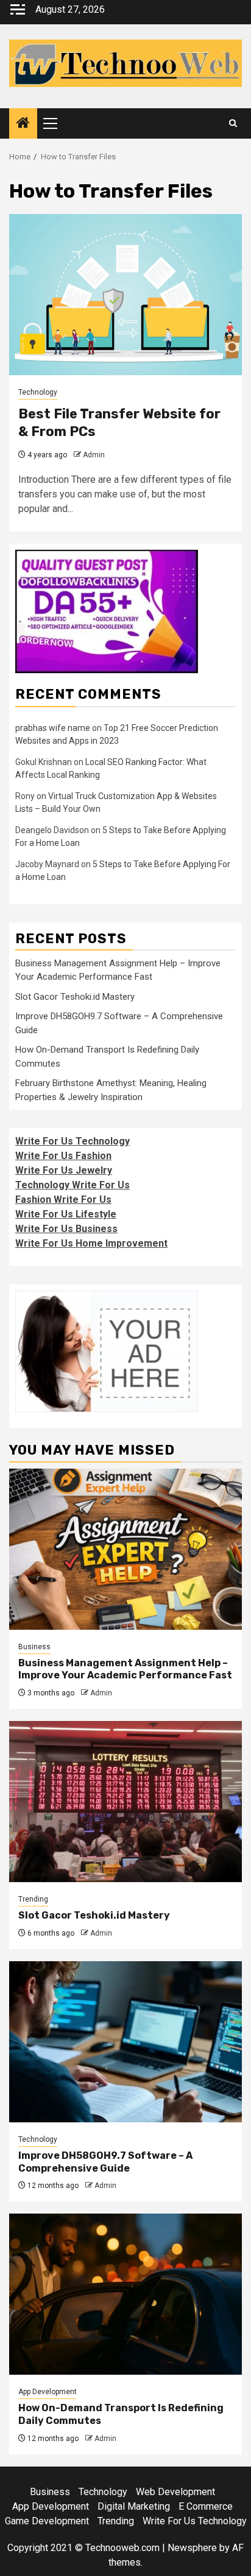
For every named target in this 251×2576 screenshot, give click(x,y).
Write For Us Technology (72, 1141)
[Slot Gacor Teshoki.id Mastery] (125, 1802)
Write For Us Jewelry (64, 1170)
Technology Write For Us (72, 1185)
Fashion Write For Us (63, 1200)
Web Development (175, 2492)
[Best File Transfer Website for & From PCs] (125, 295)
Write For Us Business (66, 1229)
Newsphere (192, 2548)
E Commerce (206, 2506)
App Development (48, 2392)
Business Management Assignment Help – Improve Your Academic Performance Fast (125, 1669)
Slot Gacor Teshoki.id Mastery (75, 997)
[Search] (233, 123)
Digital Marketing (134, 2506)
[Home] (23, 124)
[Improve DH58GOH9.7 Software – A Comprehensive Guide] (125, 2042)
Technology (38, 392)
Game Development (47, 2521)
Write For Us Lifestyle (66, 1214)
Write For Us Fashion (63, 1156)
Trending (33, 1899)
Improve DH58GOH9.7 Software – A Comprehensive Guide (105, 2162)
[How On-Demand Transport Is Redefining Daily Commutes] (125, 2294)
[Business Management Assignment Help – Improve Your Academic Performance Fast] (125, 1549)
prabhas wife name (53, 728)
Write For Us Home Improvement (91, 1243)
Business (34, 1647)
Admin (94, 455)
